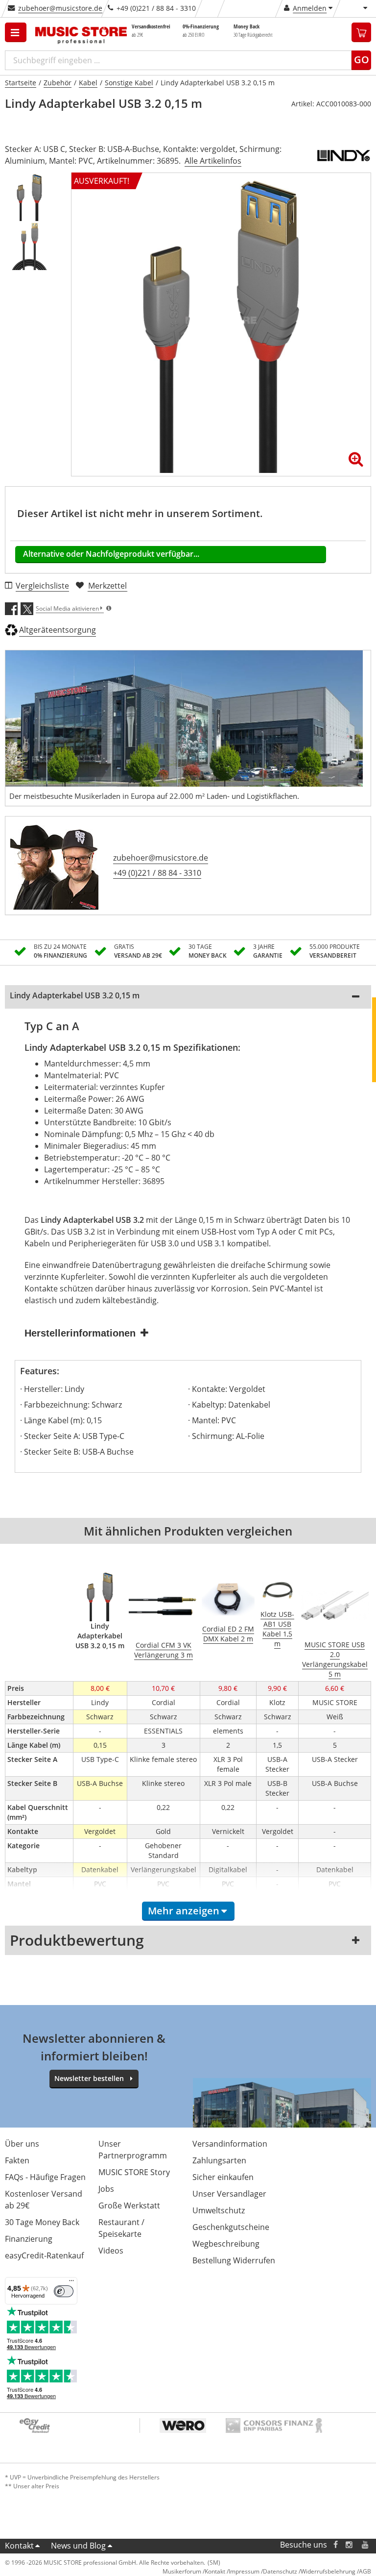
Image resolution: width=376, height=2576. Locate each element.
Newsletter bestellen (89, 2078)
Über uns (22, 2144)
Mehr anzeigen (184, 1911)
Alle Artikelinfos (213, 161)
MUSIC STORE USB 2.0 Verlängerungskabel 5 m (335, 1659)
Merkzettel (107, 586)
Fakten (17, 2160)
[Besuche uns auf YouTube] (366, 2545)
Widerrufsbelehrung (328, 2571)
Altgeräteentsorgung (58, 630)
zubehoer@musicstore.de (60, 8)
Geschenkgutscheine (231, 2227)
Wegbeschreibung (226, 2244)
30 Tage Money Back (42, 2222)
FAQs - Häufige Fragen (45, 2177)
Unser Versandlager (229, 2194)
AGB (365, 2571)
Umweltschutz (219, 2210)
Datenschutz (280, 2571)
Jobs (106, 2189)
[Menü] (71, 2283)
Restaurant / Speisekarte (121, 2228)
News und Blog (78, 2546)
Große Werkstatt (129, 2205)
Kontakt (19, 2546)
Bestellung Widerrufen (234, 2260)
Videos (111, 2251)
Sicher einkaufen (223, 2177)
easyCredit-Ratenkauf (44, 2255)
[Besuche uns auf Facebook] (336, 2545)
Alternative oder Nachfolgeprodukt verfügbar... (111, 554)
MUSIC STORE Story (134, 2172)
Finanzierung (29, 2239)
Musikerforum (182, 2571)
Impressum (244, 2571)
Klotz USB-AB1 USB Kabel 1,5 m (277, 1629)
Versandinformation (230, 2144)
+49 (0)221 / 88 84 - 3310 (157, 873)
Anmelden (310, 8)
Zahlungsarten (219, 2160)
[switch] (64, 2291)
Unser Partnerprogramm (133, 2150)
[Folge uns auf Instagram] (350, 2545)
